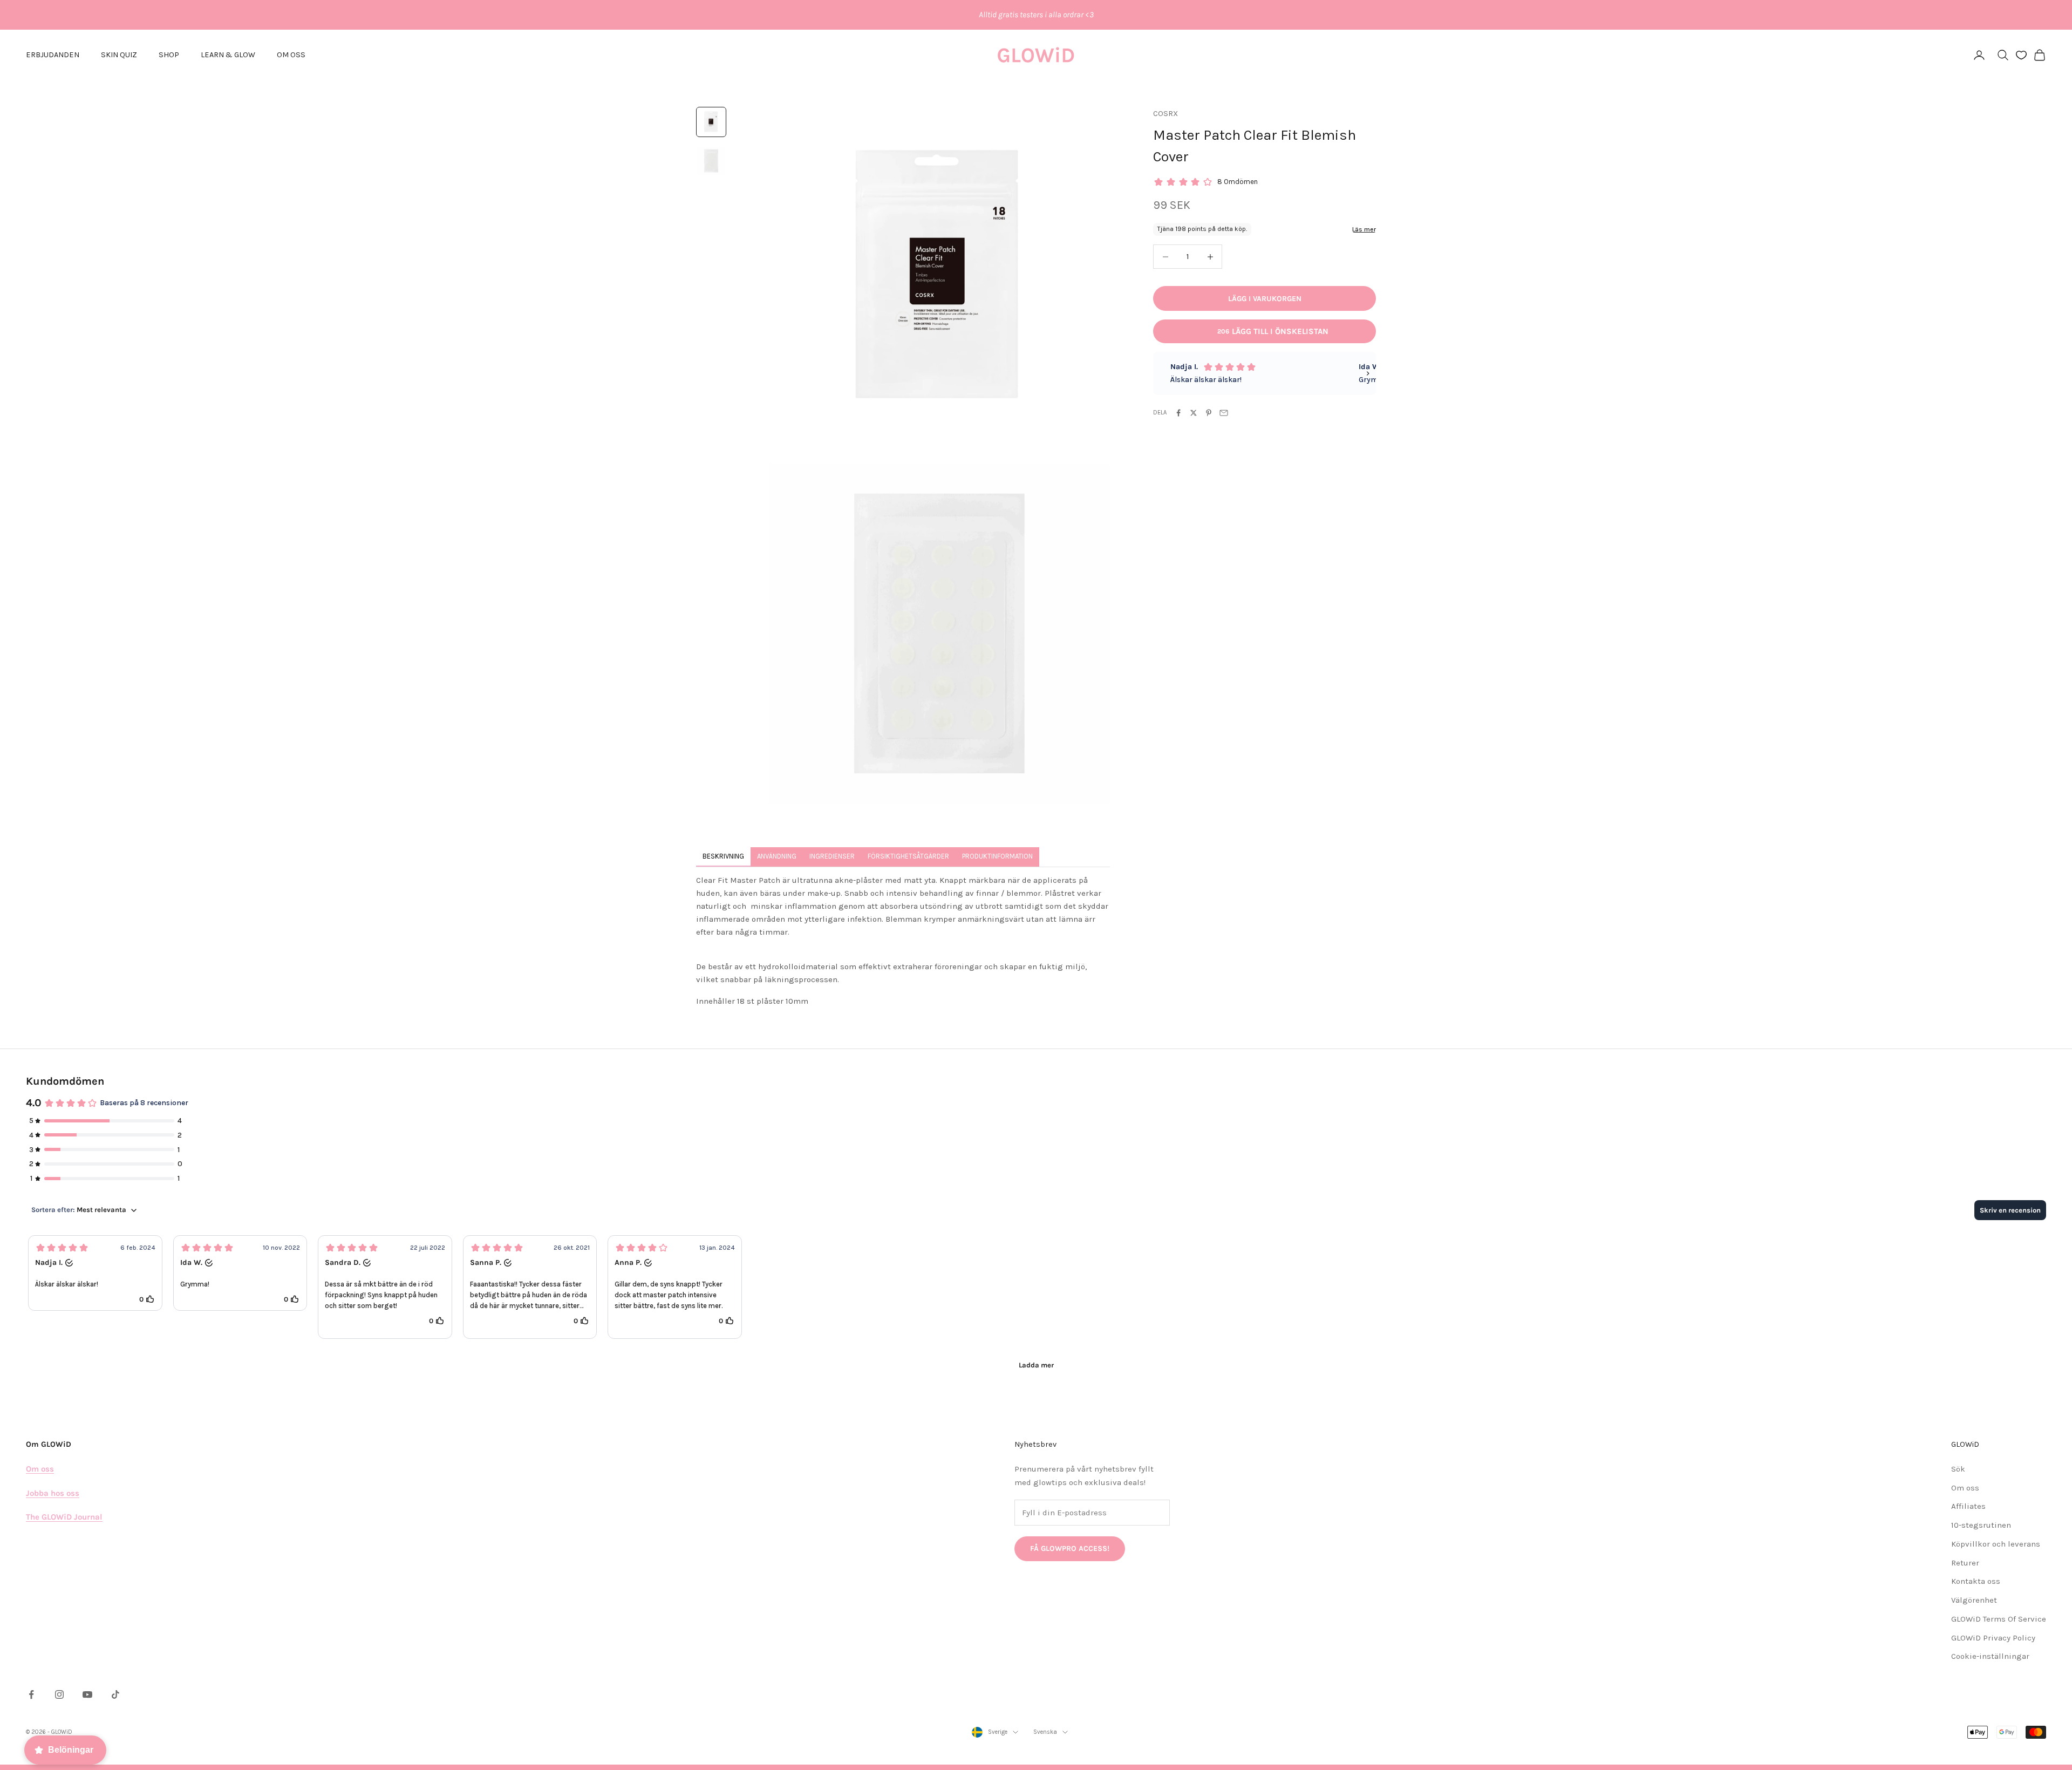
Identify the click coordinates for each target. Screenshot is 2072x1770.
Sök (1958, 1469)
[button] (95, 1273)
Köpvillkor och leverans (1996, 1544)
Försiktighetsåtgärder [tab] (908, 856)
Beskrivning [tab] (723, 856)
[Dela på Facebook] (1178, 413)
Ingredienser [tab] (832, 856)
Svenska (1045, 1732)
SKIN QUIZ (119, 55)
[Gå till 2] (711, 161)
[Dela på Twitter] (1194, 413)
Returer (1965, 1563)
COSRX (1165, 114)
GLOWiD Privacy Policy (1993, 1638)
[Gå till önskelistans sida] (2021, 55)
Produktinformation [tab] (997, 856)
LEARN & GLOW (228, 55)
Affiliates (1968, 1506)
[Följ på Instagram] (59, 1694)
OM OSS (291, 55)
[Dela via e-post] (1224, 413)
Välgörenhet (1974, 1600)
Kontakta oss (1976, 1581)
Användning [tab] (777, 856)
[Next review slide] (1368, 373)
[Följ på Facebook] (31, 1694)
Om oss (1965, 1488)
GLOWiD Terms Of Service (1999, 1619)
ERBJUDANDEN (53, 55)
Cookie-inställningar (1990, 1656)
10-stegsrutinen (1981, 1525)
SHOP (169, 55)
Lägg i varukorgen (1265, 299)
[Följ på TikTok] (115, 1694)
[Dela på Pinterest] (1209, 413)
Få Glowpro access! (1070, 1548)
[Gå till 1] (711, 122)
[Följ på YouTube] (87, 1694)
